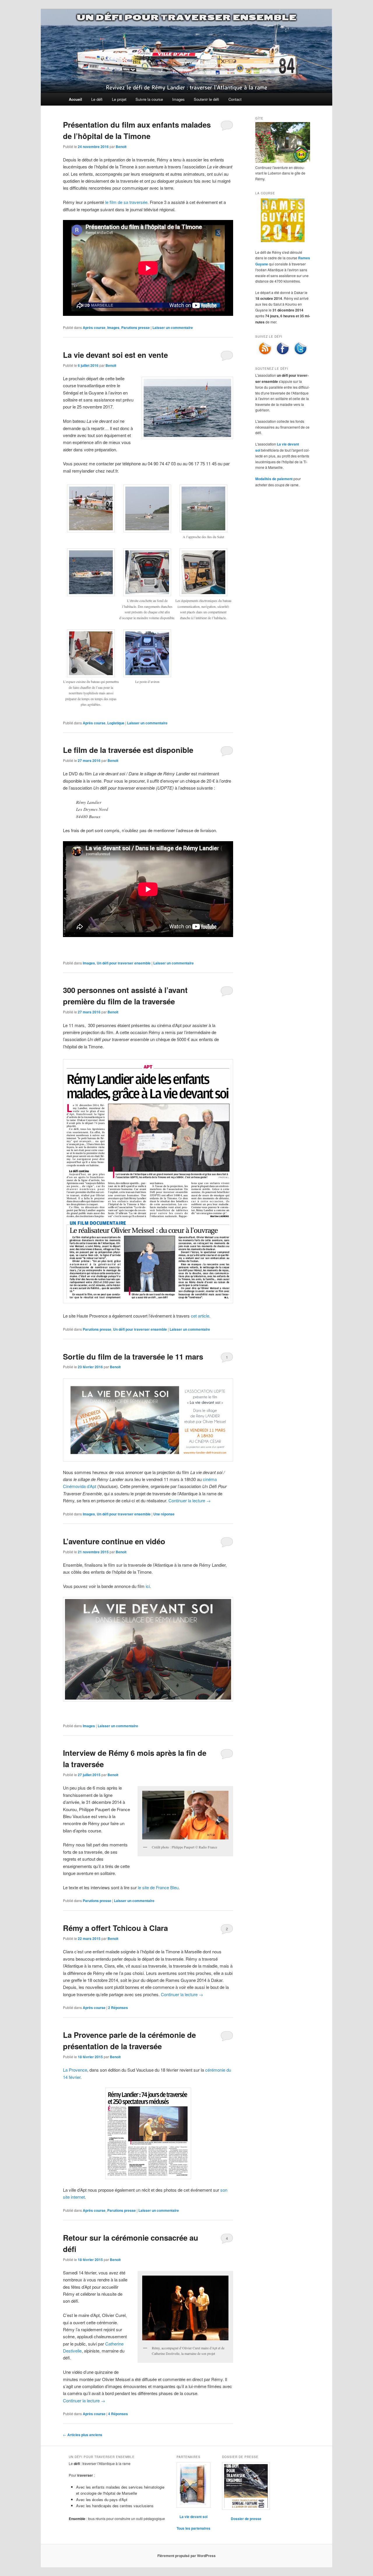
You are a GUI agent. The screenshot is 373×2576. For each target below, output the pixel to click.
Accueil (75, 99)
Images (178, 99)
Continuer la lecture (190, 1500)
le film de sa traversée (126, 202)
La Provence (75, 2070)
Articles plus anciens (83, 2435)
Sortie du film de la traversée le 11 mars (133, 1356)
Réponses (118, 2008)
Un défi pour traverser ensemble (186, 17)
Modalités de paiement (274, 479)
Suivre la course (149, 99)
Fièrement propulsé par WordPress (186, 2556)
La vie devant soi (193, 2517)
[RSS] (265, 354)
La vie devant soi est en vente (115, 355)
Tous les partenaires (193, 2528)
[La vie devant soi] (193, 2485)
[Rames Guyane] (283, 241)
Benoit (121, 147)
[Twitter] (300, 354)
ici (148, 1586)
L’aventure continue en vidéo (114, 1541)
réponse (164, 1514)
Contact (235, 99)
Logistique (116, 723)
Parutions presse (136, 327)
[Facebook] (283, 354)
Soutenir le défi (206, 99)
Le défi (97, 99)
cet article (200, 1316)
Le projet (119, 99)
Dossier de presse (246, 2519)
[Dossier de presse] (246, 2486)
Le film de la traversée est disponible (128, 750)
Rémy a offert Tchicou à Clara (115, 1928)
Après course (94, 327)
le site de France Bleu (158, 1887)
